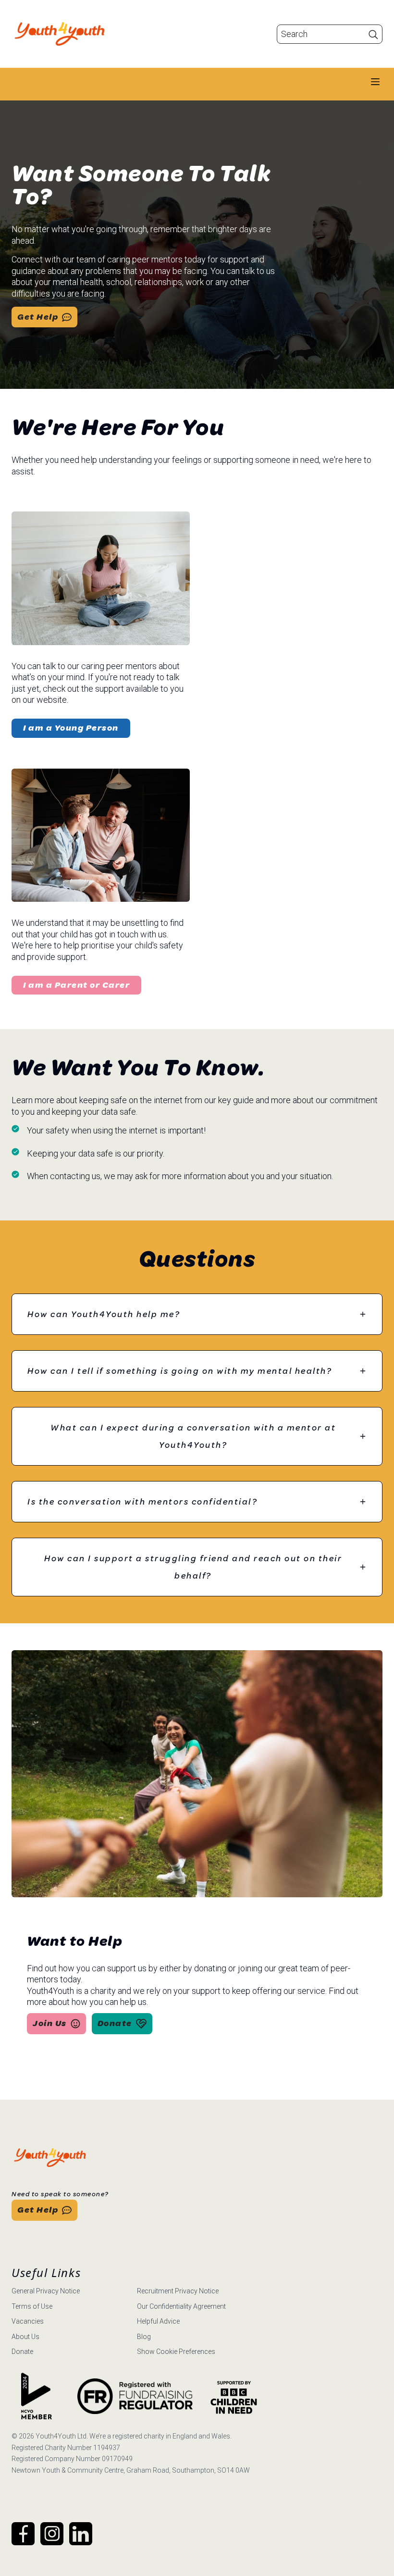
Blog (144, 2337)
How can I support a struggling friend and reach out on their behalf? (193, 1567)
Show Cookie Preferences (176, 2352)
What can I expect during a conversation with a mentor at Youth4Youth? (193, 1436)
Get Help (38, 317)
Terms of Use (32, 2306)
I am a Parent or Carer (76, 985)
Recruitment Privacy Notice (178, 2291)
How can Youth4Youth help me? (104, 1314)
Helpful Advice (158, 2321)
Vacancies (28, 2321)
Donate (115, 2023)
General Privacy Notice (46, 2291)
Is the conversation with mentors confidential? (142, 1502)
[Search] (373, 34)
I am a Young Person (71, 728)
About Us (25, 2337)
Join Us (50, 2023)
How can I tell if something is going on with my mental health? (180, 1371)
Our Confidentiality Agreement (181, 2306)
